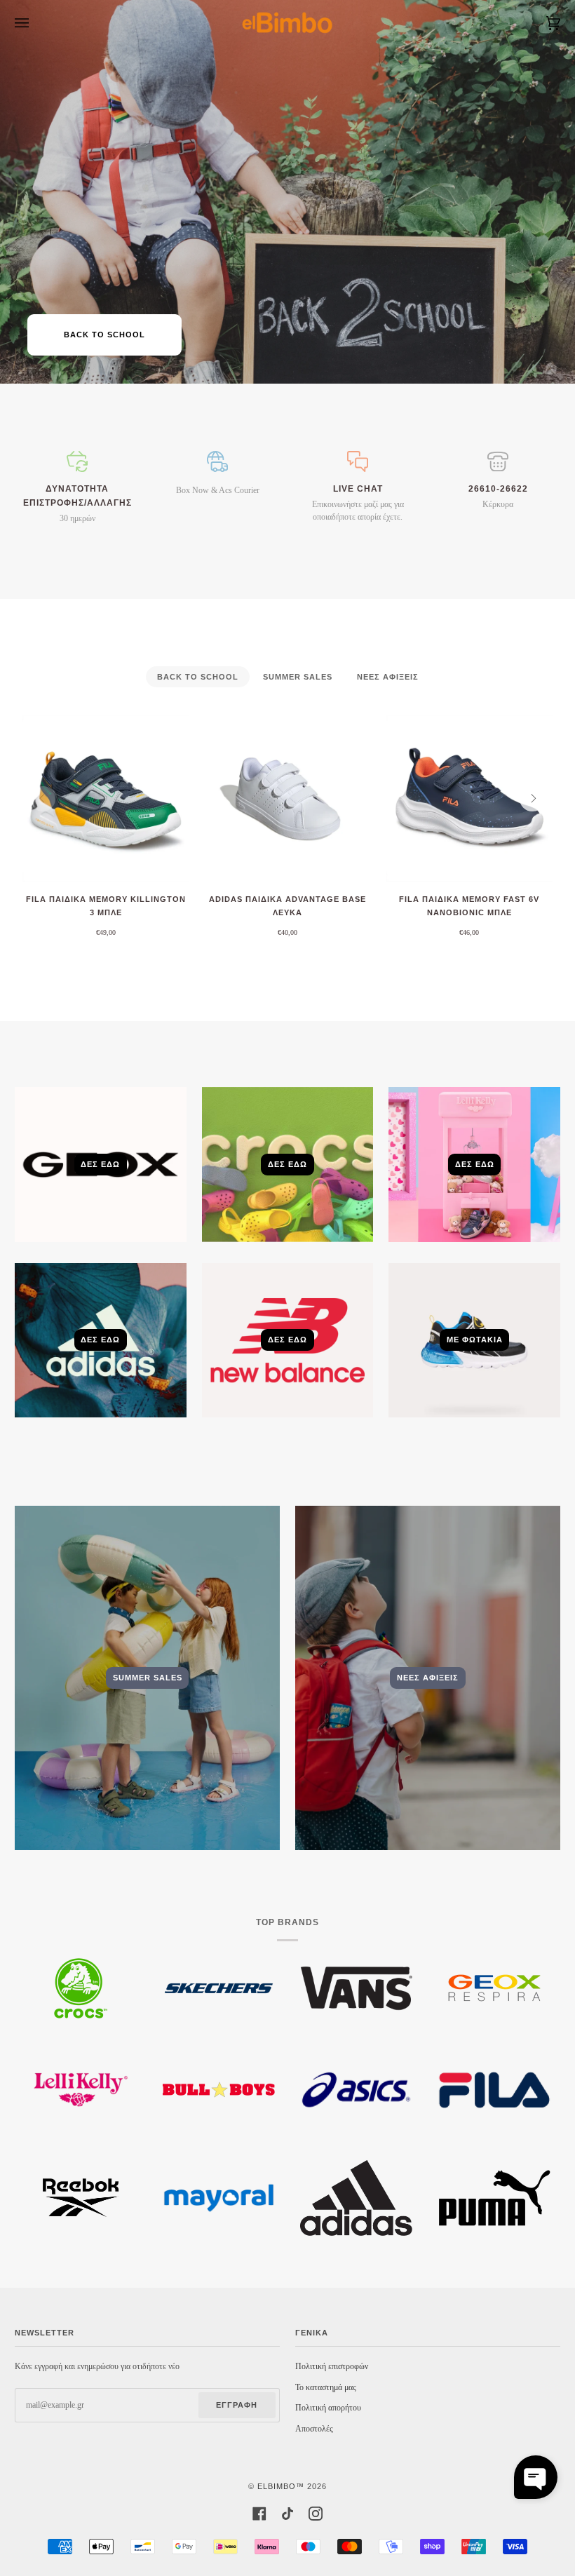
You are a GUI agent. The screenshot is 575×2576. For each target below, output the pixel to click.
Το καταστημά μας (326, 2388)
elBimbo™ (281, 2486)
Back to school (104, 335)
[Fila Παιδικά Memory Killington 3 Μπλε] (106, 798)
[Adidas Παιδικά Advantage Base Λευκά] (287, 798)
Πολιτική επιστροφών (332, 2367)
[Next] (532, 799)
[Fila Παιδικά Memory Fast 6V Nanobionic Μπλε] (469, 798)
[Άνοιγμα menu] (36, 23)
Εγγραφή (237, 2405)
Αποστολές (314, 2429)
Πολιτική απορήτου (328, 2408)
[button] (536, 2477)
